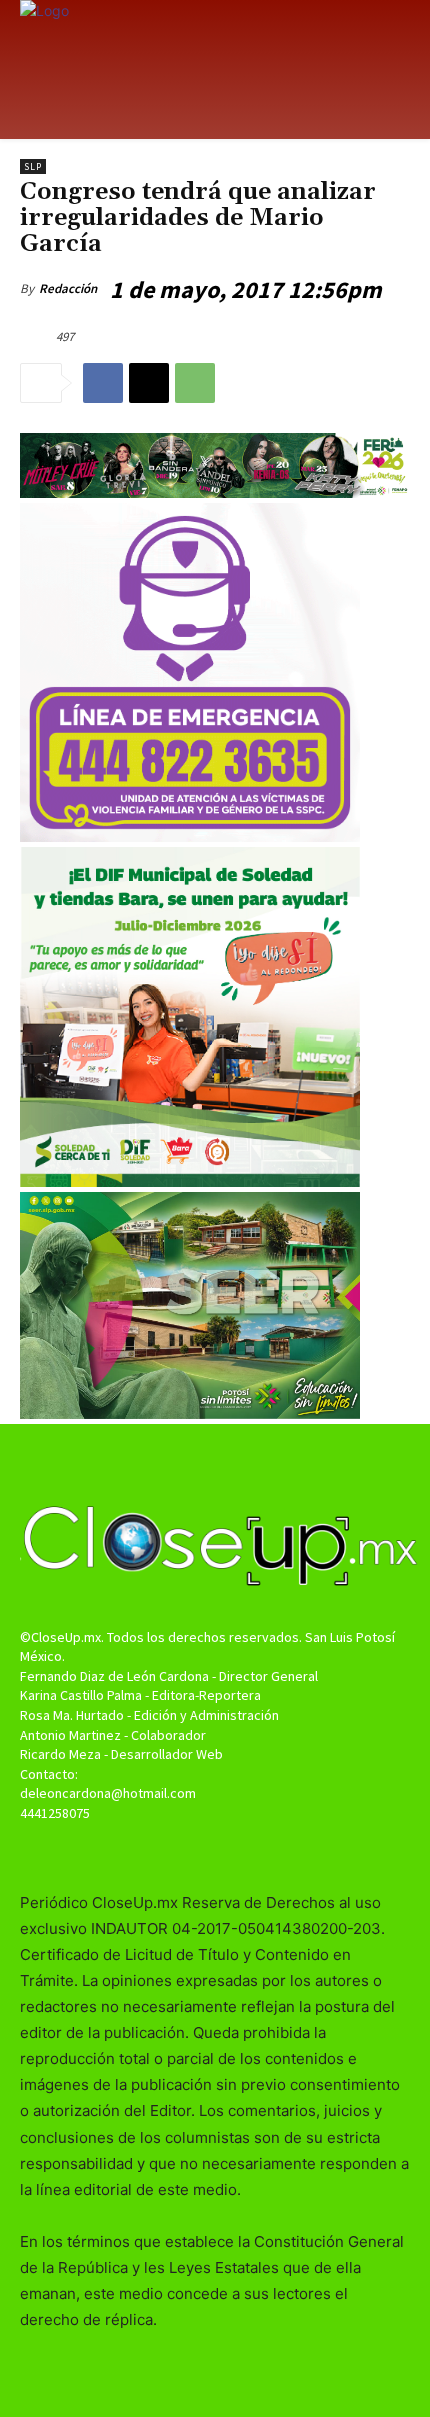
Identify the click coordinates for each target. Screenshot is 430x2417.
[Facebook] (103, 383)
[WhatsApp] (195, 383)
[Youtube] (250, 1851)
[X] (149, 383)
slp (33, 166)
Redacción (68, 288)
